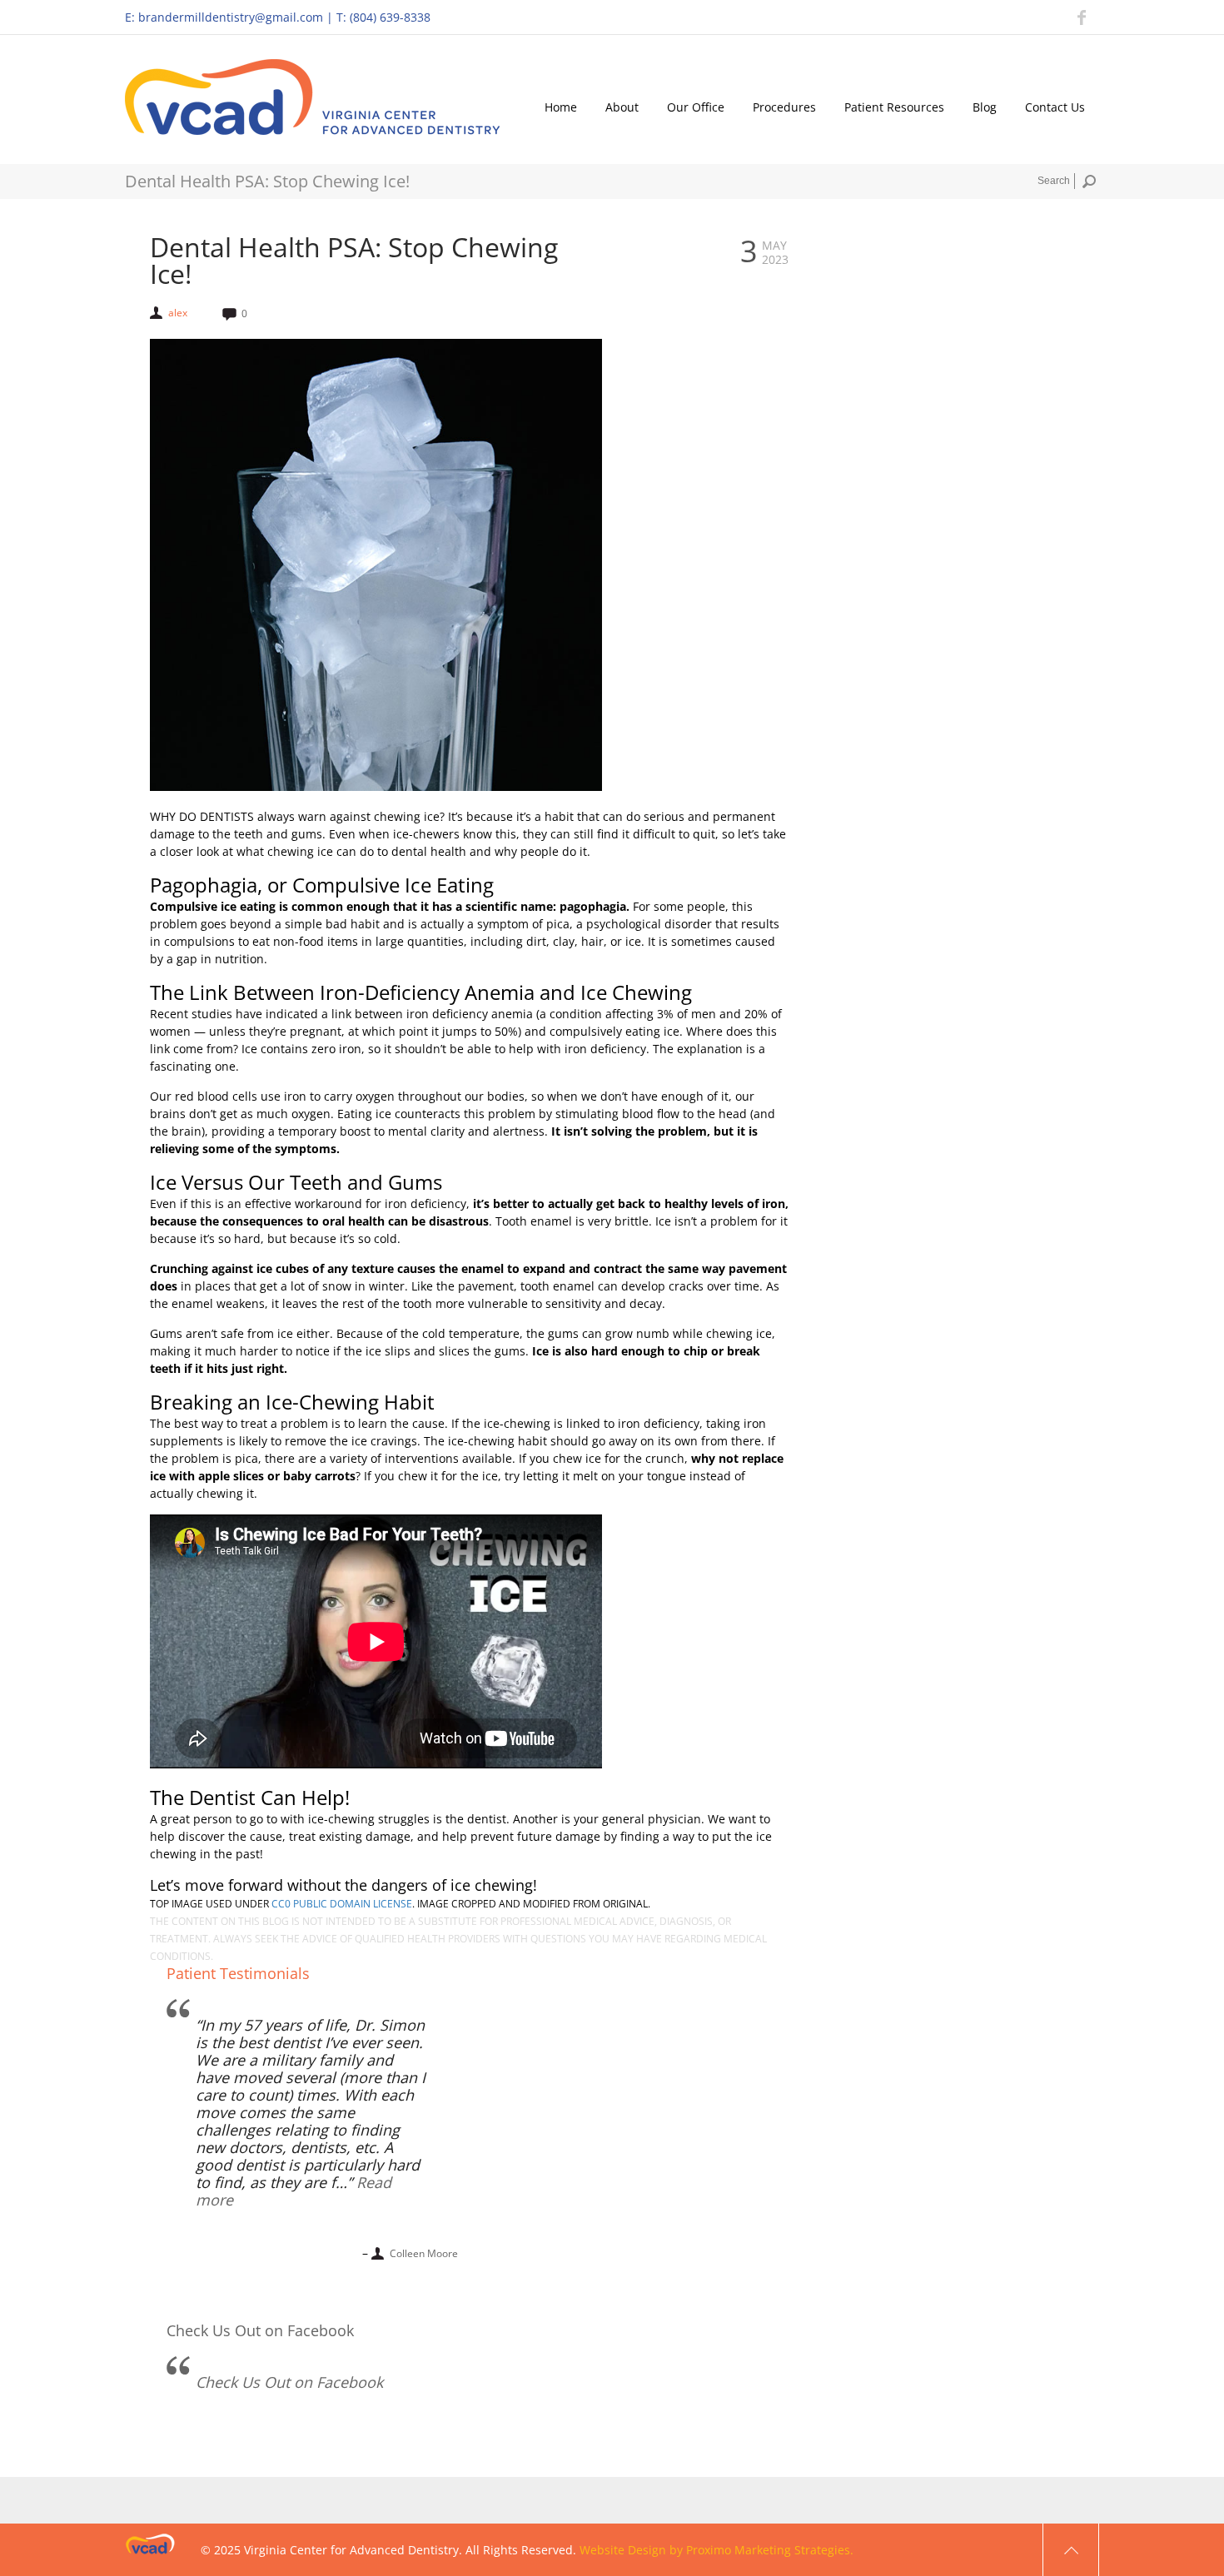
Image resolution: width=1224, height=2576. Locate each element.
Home (561, 107)
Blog (985, 107)
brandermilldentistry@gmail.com (231, 17)
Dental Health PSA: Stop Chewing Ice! (354, 261)
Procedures (784, 107)
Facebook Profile (1082, 17)
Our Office (696, 107)
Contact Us (1055, 107)
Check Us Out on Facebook (260, 2330)
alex (178, 313)
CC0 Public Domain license (342, 1904)
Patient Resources (894, 107)
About (622, 107)
